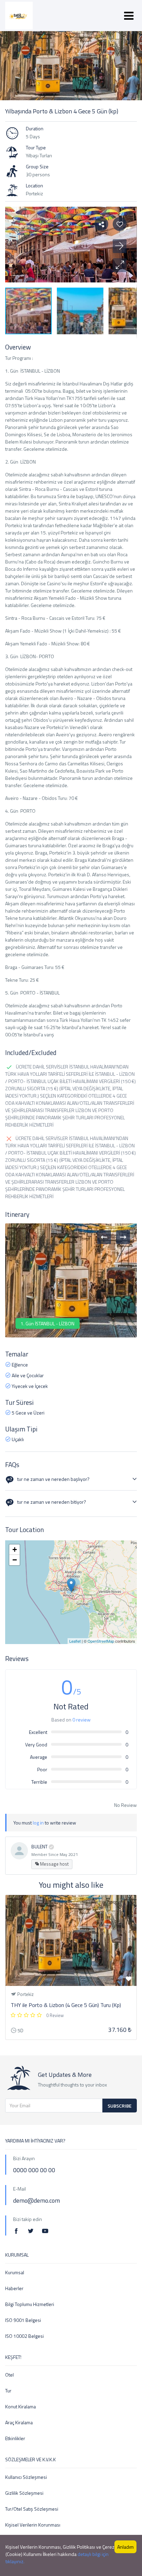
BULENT (39, 1846)
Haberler (14, 2288)
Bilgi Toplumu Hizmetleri (30, 2304)
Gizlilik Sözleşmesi (24, 2493)
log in (38, 1823)
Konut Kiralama (21, 2406)
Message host (54, 1864)
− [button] (15, 1560)
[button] (120, 265)
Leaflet (75, 1641)
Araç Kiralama (19, 2422)
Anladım (125, 2547)
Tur (8, 2391)
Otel (9, 2375)
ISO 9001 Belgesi (23, 2320)
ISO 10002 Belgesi (24, 2336)
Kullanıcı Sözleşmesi (26, 2477)
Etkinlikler (15, 2438)
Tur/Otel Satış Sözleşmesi (32, 2509)
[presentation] (104, 1237)
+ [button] (15, 1550)
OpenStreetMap (101, 1641)
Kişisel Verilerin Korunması (33, 2525)
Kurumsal (15, 2272)
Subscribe (120, 2106)
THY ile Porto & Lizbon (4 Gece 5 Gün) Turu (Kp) (66, 2005)
